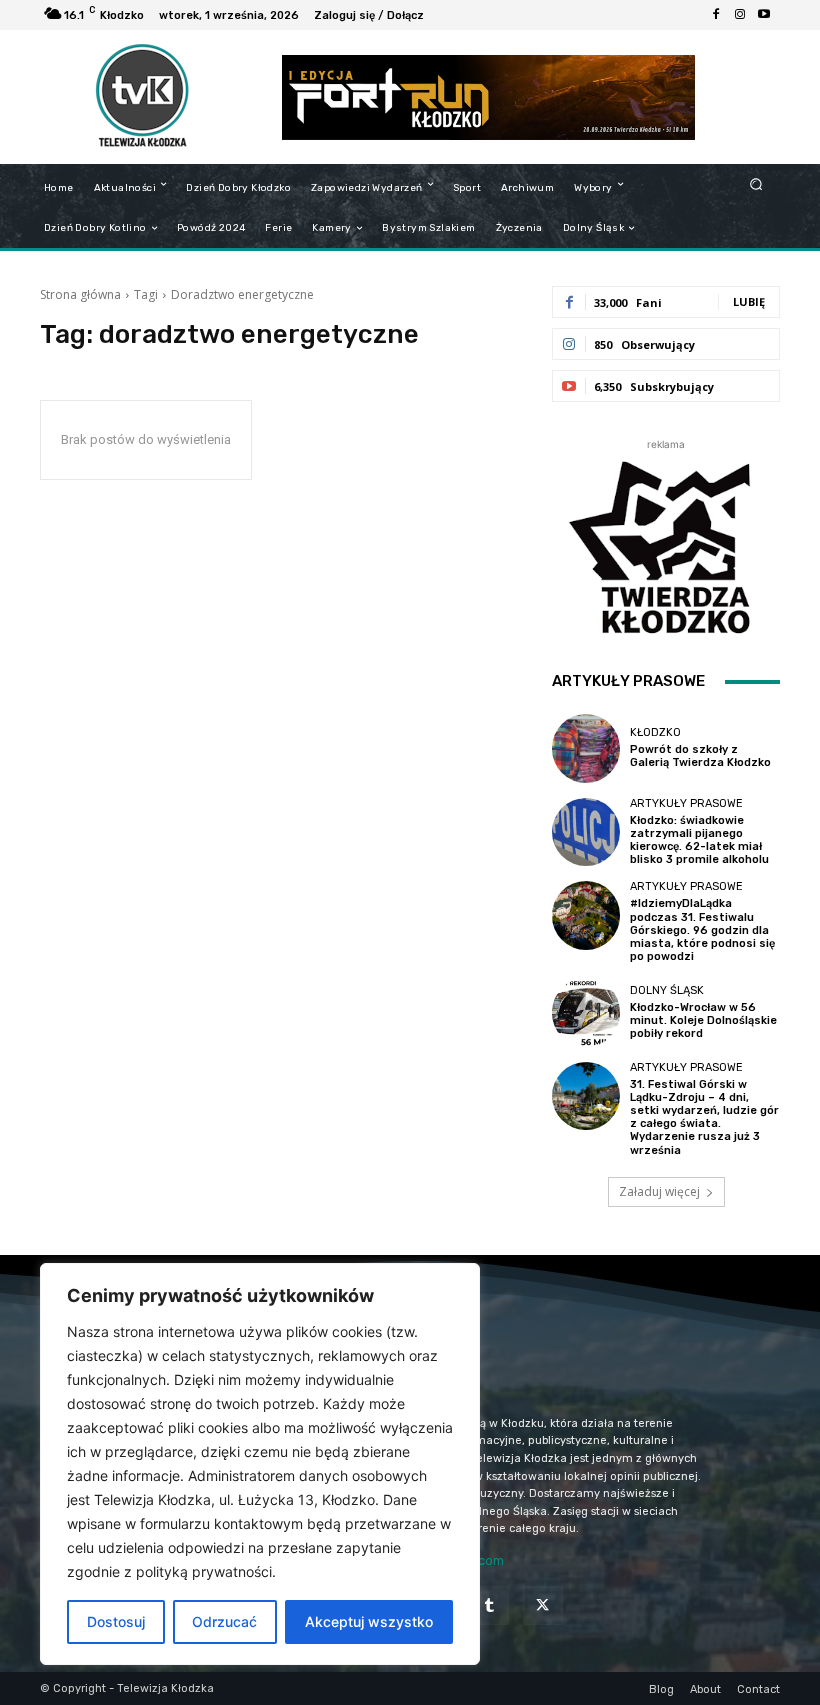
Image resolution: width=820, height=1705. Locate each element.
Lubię (749, 301)
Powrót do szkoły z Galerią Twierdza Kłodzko (700, 756)
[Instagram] (740, 15)
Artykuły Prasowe (686, 803)
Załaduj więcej (659, 1191)
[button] (756, 183)
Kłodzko (655, 732)
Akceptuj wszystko (369, 1621)
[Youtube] (764, 15)
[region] (260, 1464)
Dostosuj (116, 1621)
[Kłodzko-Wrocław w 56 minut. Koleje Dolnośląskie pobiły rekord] (586, 1012)
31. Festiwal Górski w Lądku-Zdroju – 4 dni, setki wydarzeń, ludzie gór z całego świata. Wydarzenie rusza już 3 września (704, 1117)
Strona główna (80, 294)
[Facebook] (716, 15)
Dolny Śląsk (667, 990)
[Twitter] (542, 1605)
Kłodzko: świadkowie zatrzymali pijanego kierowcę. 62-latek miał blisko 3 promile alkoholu (699, 840)
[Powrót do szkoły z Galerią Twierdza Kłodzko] (586, 748)
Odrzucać (224, 1621)
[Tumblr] (489, 1605)
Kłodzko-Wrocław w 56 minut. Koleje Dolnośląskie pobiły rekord (703, 1020)
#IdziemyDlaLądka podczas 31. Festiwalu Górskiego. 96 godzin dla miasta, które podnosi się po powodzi (702, 930)
